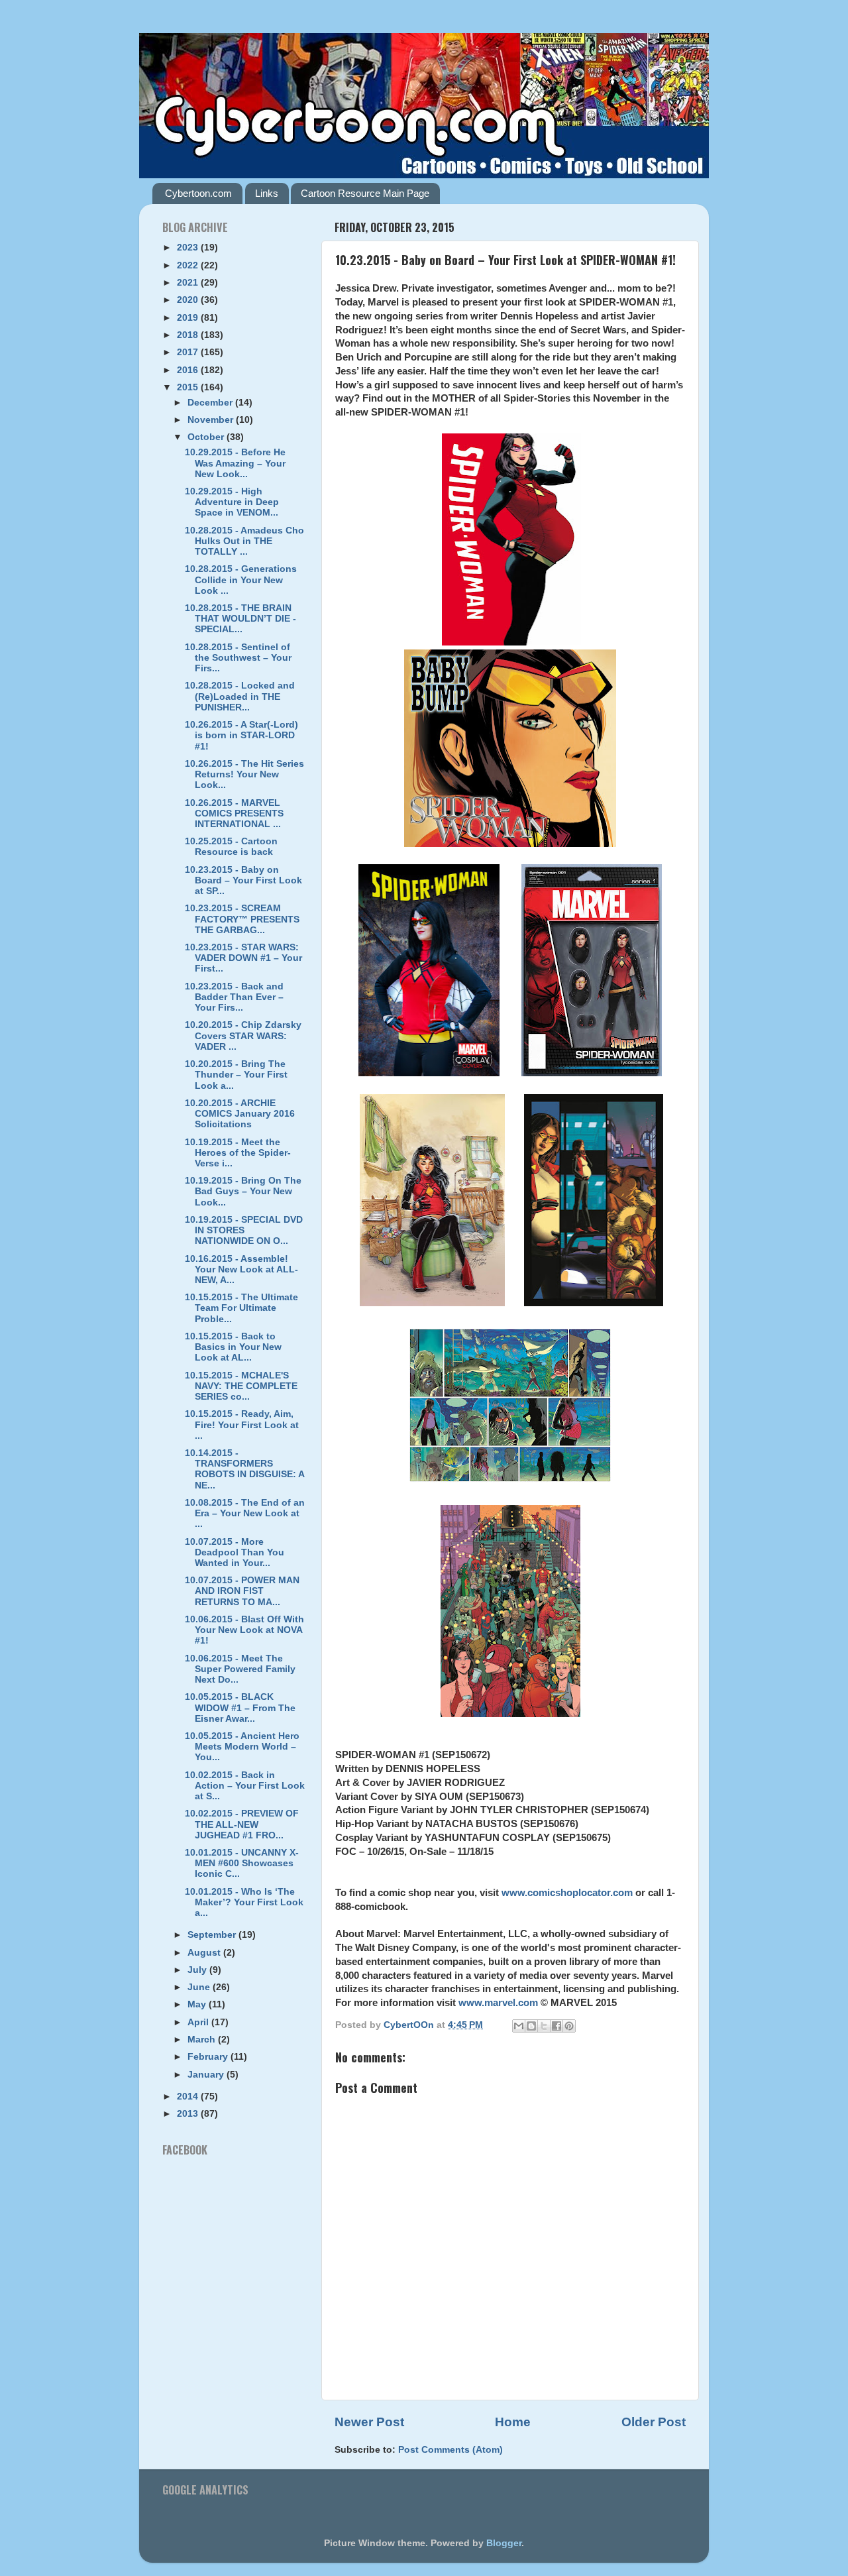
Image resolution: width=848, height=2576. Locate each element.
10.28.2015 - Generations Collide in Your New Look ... (241, 580)
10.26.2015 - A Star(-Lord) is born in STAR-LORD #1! (241, 735)
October (207, 437)
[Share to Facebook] (556, 2026)
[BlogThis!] (531, 2026)
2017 (189, 352)
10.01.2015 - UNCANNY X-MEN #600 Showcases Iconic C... (242, 1863)
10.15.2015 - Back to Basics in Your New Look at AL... (233, 1347)
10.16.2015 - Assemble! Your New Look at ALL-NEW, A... (241, 1269)
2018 (189, 335)
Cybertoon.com (198, 193)
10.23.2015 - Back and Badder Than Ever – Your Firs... (234, 997)
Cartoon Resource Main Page (365, 193)
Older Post (654, 2422)
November (212, 420)
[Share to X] (544, 2026)
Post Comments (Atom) (450, 2450)
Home (513, 2422)
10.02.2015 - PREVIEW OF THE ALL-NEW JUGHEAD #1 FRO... (242, 1824)
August (205, 1953)
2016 (189, 370)
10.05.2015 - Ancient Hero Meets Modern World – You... (242, 1747)
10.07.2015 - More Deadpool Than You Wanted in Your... (235, 1552)
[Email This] (519, 2026)
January (207, 2075)
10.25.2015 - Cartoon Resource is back (231, 847)
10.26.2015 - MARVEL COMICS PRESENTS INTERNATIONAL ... (234, 813)
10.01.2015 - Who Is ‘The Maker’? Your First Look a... (244, 1902)
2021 (189, 283)
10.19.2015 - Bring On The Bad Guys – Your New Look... (243, 1191)
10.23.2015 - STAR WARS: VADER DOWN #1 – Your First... (243, 958)
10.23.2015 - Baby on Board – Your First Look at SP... (243, 880)
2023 (189, 248)
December (211, 403)
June (200, 1987)
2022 (189, 265)
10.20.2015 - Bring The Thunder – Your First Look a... (236, 1075)
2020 (189, 300)
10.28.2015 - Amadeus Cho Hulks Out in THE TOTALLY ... (244, 541)
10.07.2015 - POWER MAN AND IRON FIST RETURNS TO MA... (242, 1591)
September (213, 1935)
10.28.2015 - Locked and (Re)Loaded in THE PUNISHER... (240, 696)
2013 (189, 2114)
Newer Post (369, 2422)
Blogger (504, 2543)
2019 (189, 318)
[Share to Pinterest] (569, 2026)
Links (267, 193)
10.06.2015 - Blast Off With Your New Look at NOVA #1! (244, 1630)
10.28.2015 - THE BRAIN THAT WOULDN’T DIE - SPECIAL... (240, 619)
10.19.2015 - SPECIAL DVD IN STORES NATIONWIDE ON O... (244, 1230)
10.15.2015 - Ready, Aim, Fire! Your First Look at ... (242, 1425)
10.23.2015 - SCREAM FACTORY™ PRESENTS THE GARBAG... (242, 919)
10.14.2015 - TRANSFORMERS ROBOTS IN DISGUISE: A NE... (244, 1469)
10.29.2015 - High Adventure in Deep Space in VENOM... (232, 502)
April (199, 2022)
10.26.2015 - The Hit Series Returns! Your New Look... (244, 774)
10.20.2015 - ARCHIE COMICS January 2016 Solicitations (240, 1114)
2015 (189, 387)
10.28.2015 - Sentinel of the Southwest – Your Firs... (238, 658)
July (198, 1970)
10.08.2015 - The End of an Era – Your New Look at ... (245, 1513)
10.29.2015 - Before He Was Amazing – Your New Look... (235, 463)
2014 (189, 2097)
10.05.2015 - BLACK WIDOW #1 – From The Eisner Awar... (240, 1708)
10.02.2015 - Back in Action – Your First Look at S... (245, 1786)
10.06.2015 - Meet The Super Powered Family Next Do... (240, 1669)
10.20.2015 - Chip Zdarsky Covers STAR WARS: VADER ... (243, 1036)
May (198, 2004)
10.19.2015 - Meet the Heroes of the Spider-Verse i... (238, 1153)
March (203, 2040)
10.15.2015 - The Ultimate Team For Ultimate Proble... (241, 1308)
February (209, 2057)
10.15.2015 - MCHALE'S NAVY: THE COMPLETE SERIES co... (241, 1386)
